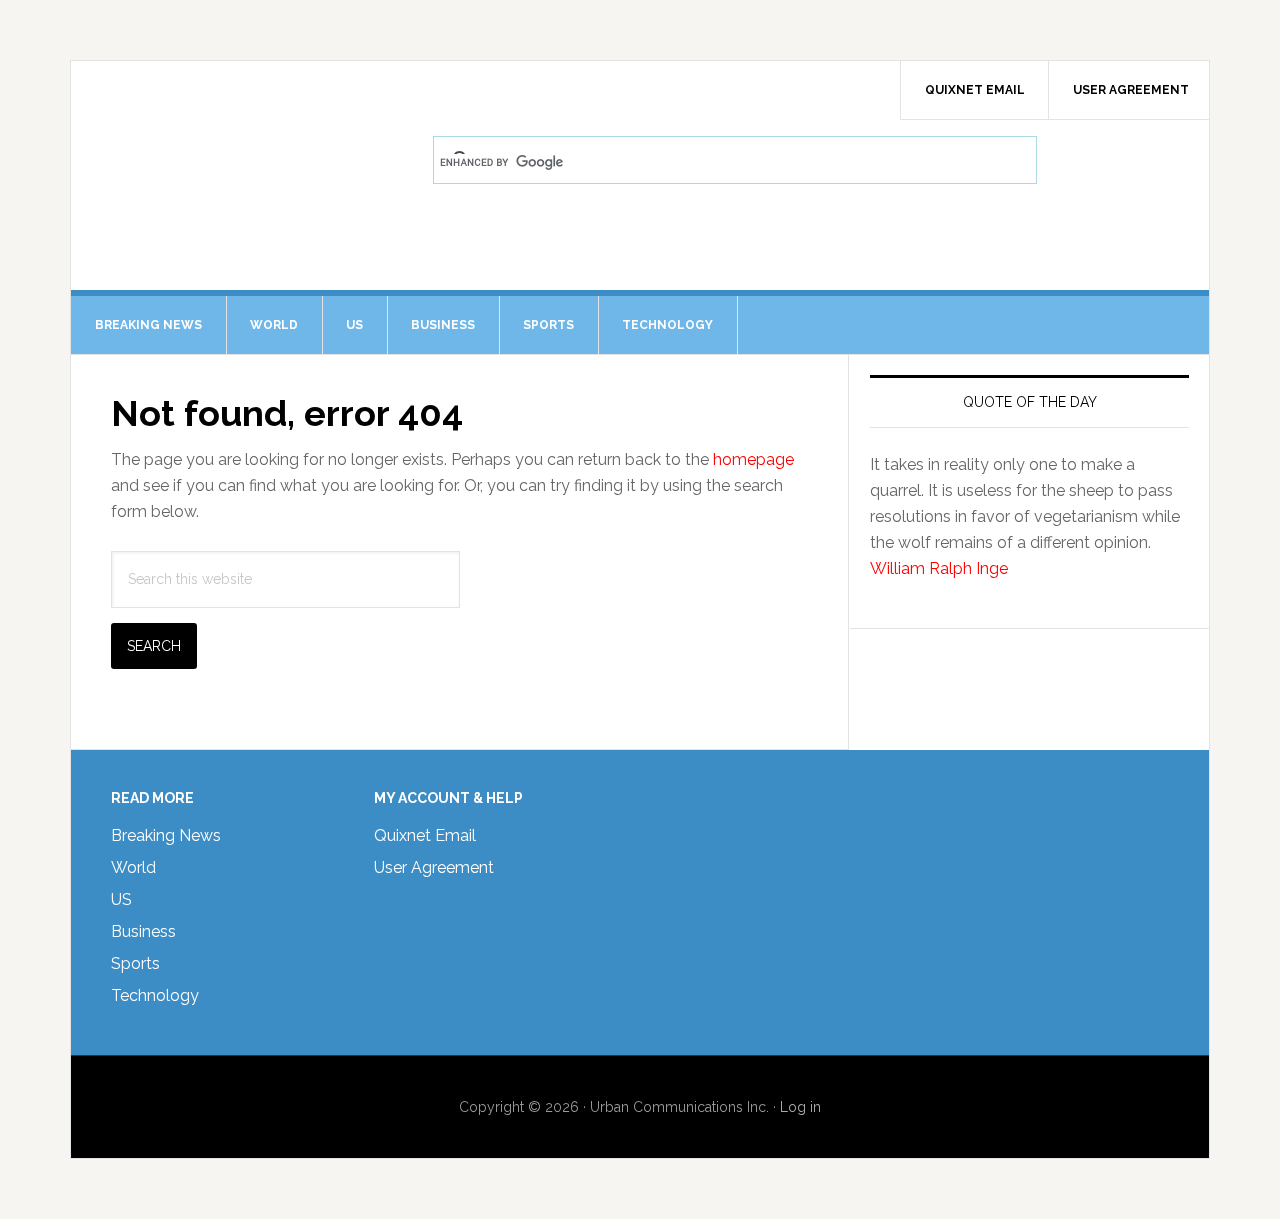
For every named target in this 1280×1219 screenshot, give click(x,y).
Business (143, 931)
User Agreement (434, 867)
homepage (753, 459)
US (121, 899)
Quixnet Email (425, 835)
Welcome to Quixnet (241, 116)
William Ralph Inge (939, 568)
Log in (800, 1107)
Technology (155, 995)
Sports (135, 963)
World (133, 867)
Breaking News (166, 835)
